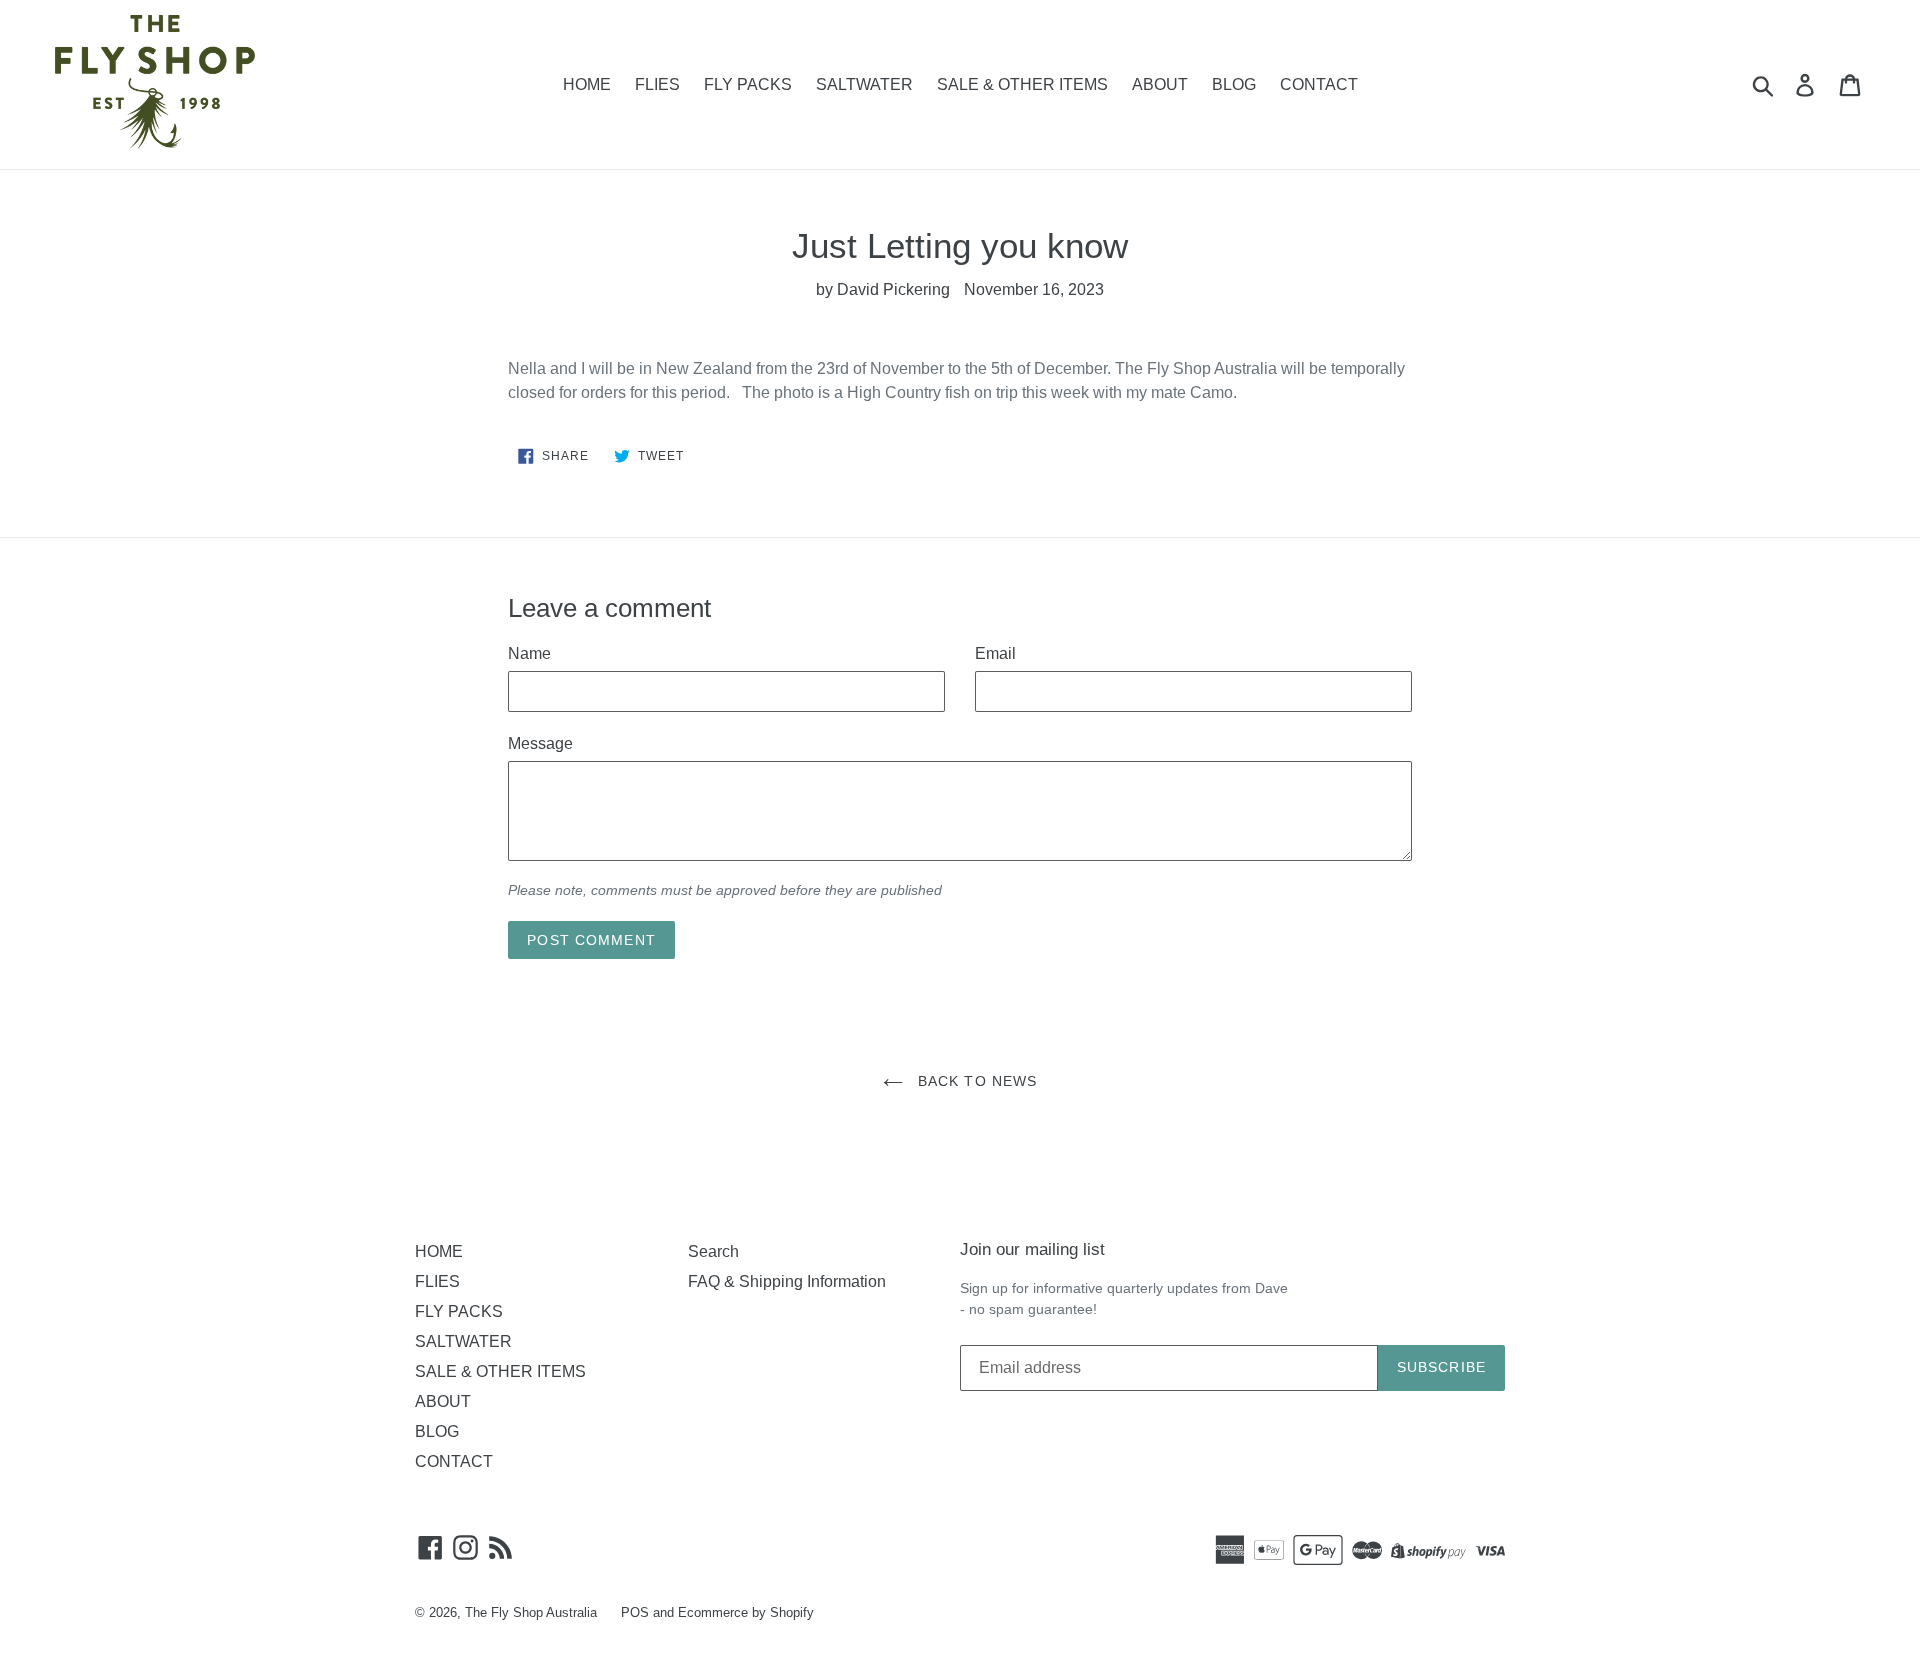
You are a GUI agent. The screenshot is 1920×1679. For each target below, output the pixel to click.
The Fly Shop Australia (531, 1612)
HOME (587, 84)
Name (529, 653)
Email (995, 653)
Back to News (975, 1081)
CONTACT (1319, 84)
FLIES (657, 84)
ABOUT (1160, 84)
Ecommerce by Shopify (746, 1612)
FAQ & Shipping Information (787, 1281)
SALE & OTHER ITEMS (1022, 84)
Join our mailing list (1032, 1249)
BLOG (1234, 84)
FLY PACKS (748, 84)
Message (540, 743)
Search (713, 1251)
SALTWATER (864, 84)
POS (635, 1612)
